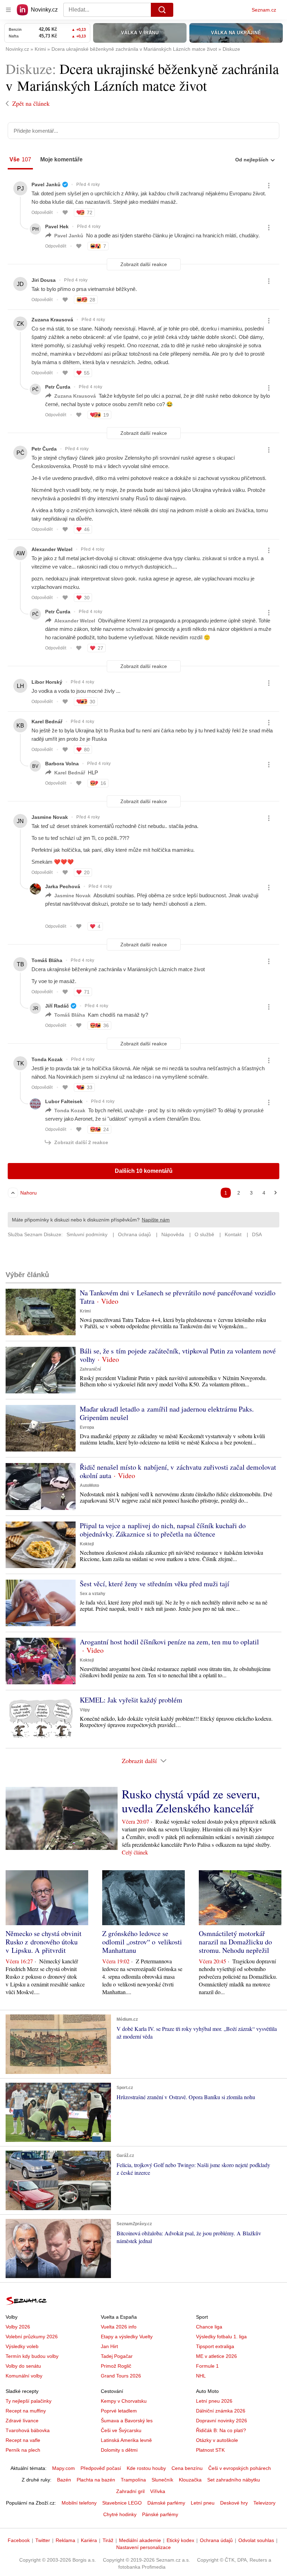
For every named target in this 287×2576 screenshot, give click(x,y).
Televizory (264, 2503)
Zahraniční (90, 1369)
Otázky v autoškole (217, 2440)
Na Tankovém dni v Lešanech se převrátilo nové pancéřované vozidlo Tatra (178, 1297)
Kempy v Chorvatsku (124, 2401)
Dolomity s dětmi (119, 2450)
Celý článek (135, 1852)
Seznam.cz (264, 10)
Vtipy (85, 1710)
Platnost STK (210, 2450)
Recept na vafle (23, 2440)
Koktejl (87, 1544)
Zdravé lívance (22, 2421)
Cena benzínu (187, 2468)
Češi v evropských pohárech (240, 2468)
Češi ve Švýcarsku (121, 2430)
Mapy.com (64, 2468)
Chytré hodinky (120, 2514)
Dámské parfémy (166, 2503)
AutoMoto (89, 1485)
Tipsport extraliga (215, 2346)
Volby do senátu (23, 2366)
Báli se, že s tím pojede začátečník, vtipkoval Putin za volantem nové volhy (178, 1355)
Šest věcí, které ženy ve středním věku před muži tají (155, 1584)
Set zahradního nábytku (234, 2480)
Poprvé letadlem (119, 2411)
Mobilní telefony (79, 2503)
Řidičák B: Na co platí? (221, 2430)
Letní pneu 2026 (214, 2401)
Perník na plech (23, 2450)
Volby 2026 (18, 2327)
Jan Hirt (109, 2346)
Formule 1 (207, 2366)
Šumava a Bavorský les (127, 2421)
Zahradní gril (130, 2491)
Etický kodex (180, 2540)
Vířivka (158, 2491)
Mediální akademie (140, 2540)
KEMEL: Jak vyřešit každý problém (131, 1700)
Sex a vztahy (93, 1594)
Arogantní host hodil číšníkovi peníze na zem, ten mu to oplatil (169, 1642)
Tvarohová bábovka (28, 2430)
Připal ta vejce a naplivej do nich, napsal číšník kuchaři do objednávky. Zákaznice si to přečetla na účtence (163, 1530)
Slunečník (162, 2480)
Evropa (87, 1427)
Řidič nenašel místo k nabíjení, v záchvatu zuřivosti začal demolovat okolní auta (178, 1471)
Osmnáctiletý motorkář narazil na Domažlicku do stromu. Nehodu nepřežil (235, 1942)
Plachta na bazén (96, 2480)
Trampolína (133, 2480)
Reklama (65, 2540)
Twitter (43, 2540)
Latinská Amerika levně (126, 2440)
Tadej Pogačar (117, 2356)
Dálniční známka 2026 (221, 2411)
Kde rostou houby (146, 2468)
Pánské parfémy (160, 2514)
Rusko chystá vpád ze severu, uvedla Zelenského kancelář (191, 1801)
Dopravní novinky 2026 (222, 2421)
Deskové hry (234, 2503)
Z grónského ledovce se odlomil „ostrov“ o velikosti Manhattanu (142, 1942)
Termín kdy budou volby (32, 2356)
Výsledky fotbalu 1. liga (221, 2337)
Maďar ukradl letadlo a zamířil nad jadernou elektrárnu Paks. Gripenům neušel (167, 1413)
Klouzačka (190, 2480)
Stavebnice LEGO (122, 2503)
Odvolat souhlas (256, 2540)
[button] (41, 1312)
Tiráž (108, 2540)
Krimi (85, 1311)
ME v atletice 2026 (216, 2356)
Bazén (64, 2480)
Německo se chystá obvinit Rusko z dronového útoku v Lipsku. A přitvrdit (44, 1942)
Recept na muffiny (26, 2411)
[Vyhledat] (162, 10)
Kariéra (89, 2540)
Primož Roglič (116, 2366)
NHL (201, 2376)
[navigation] (8, 10)
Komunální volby (24, 2376)
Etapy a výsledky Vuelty (127, 2337)
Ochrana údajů (216, 2540)
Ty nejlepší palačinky (29, 2401)
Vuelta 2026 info (119, 2327)
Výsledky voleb (22, 2346)
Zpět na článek (31, 103)
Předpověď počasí (101, 2468)
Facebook (19, 2540)
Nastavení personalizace (143, 2547)
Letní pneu (203, 2503)
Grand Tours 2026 (121, 2376)
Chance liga (209, 2327)
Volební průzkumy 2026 (32, 2337)
